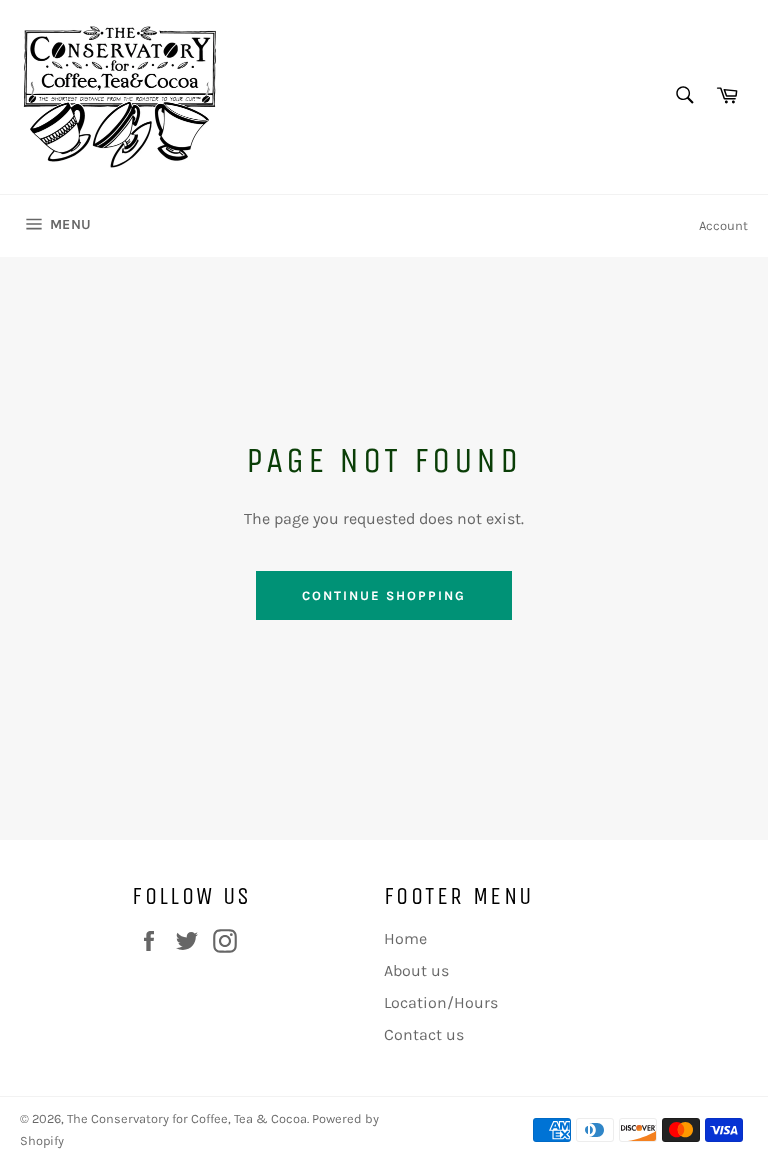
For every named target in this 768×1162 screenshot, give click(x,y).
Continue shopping (383, 595)
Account (723, 225)
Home (405, 938)
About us (416, 970)
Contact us (424, 1034)
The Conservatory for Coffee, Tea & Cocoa (187, 1118)
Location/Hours (441, 1002)
